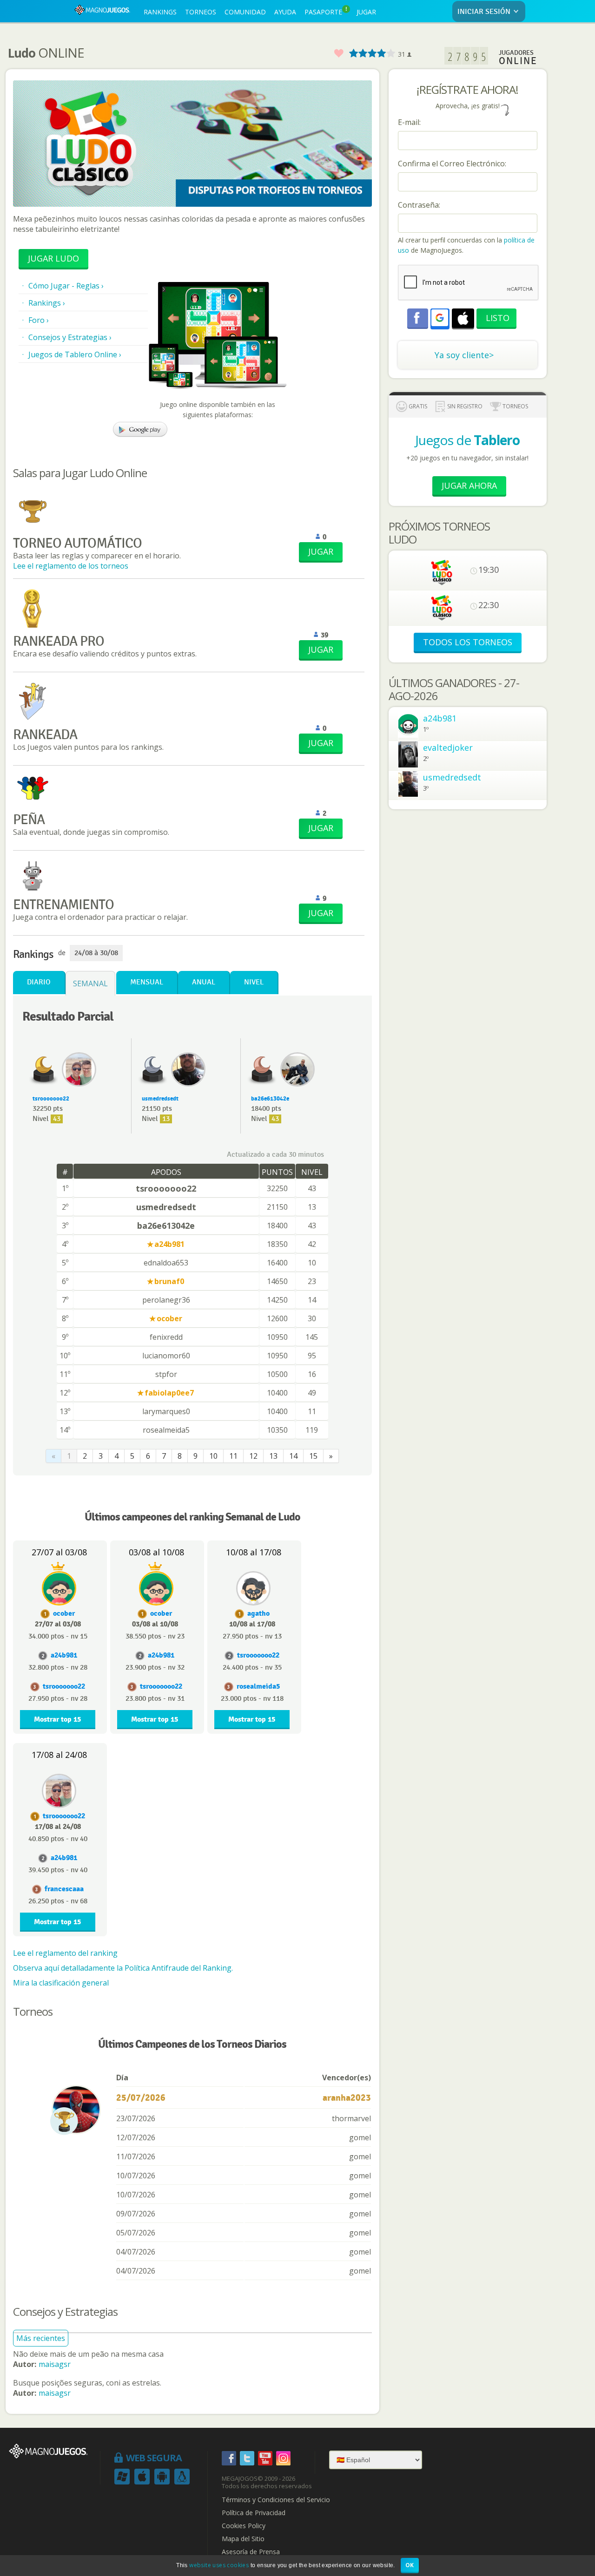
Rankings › (47, 303)
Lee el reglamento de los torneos (71, 566)
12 (253, 1456)
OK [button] (410, 2565)
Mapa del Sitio (243, 2539)
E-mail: (409, 122)
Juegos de (467, 440)
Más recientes (41, 2338)
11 (233, 1456)
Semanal (90, 983)
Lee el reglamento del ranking (65, 1953)
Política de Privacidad (254, 2513)
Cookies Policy (244, 2526)
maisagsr (55, 2364)
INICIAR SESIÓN (484, 12)
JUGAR (366, 12)
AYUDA (285, 12)
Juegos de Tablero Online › (75, 354)
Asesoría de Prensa (251, 2552)
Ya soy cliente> (464, 355)
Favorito (338, 54)
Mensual (147, 982)
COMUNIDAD (245, 12)
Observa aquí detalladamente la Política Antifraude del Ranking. (123, 1968)
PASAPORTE (326, 11)
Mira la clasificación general (61, 1983)
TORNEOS (201, 12)
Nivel (254, 982)
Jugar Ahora (469, 485)
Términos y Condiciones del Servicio (276, 2500)
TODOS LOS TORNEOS (468, 642)
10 (213, 1456)
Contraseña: (419, 205)
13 (273, 1456)
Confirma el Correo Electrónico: (452, 164)
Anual (204, 982)
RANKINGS (160, 12)
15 (313, 1456)
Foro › (39, 320)
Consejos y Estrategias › (70, 337)
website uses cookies (219, 2565)
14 (293, 1456)
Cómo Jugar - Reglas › (66, 286)
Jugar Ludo (53, 258)
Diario (39, 982)
